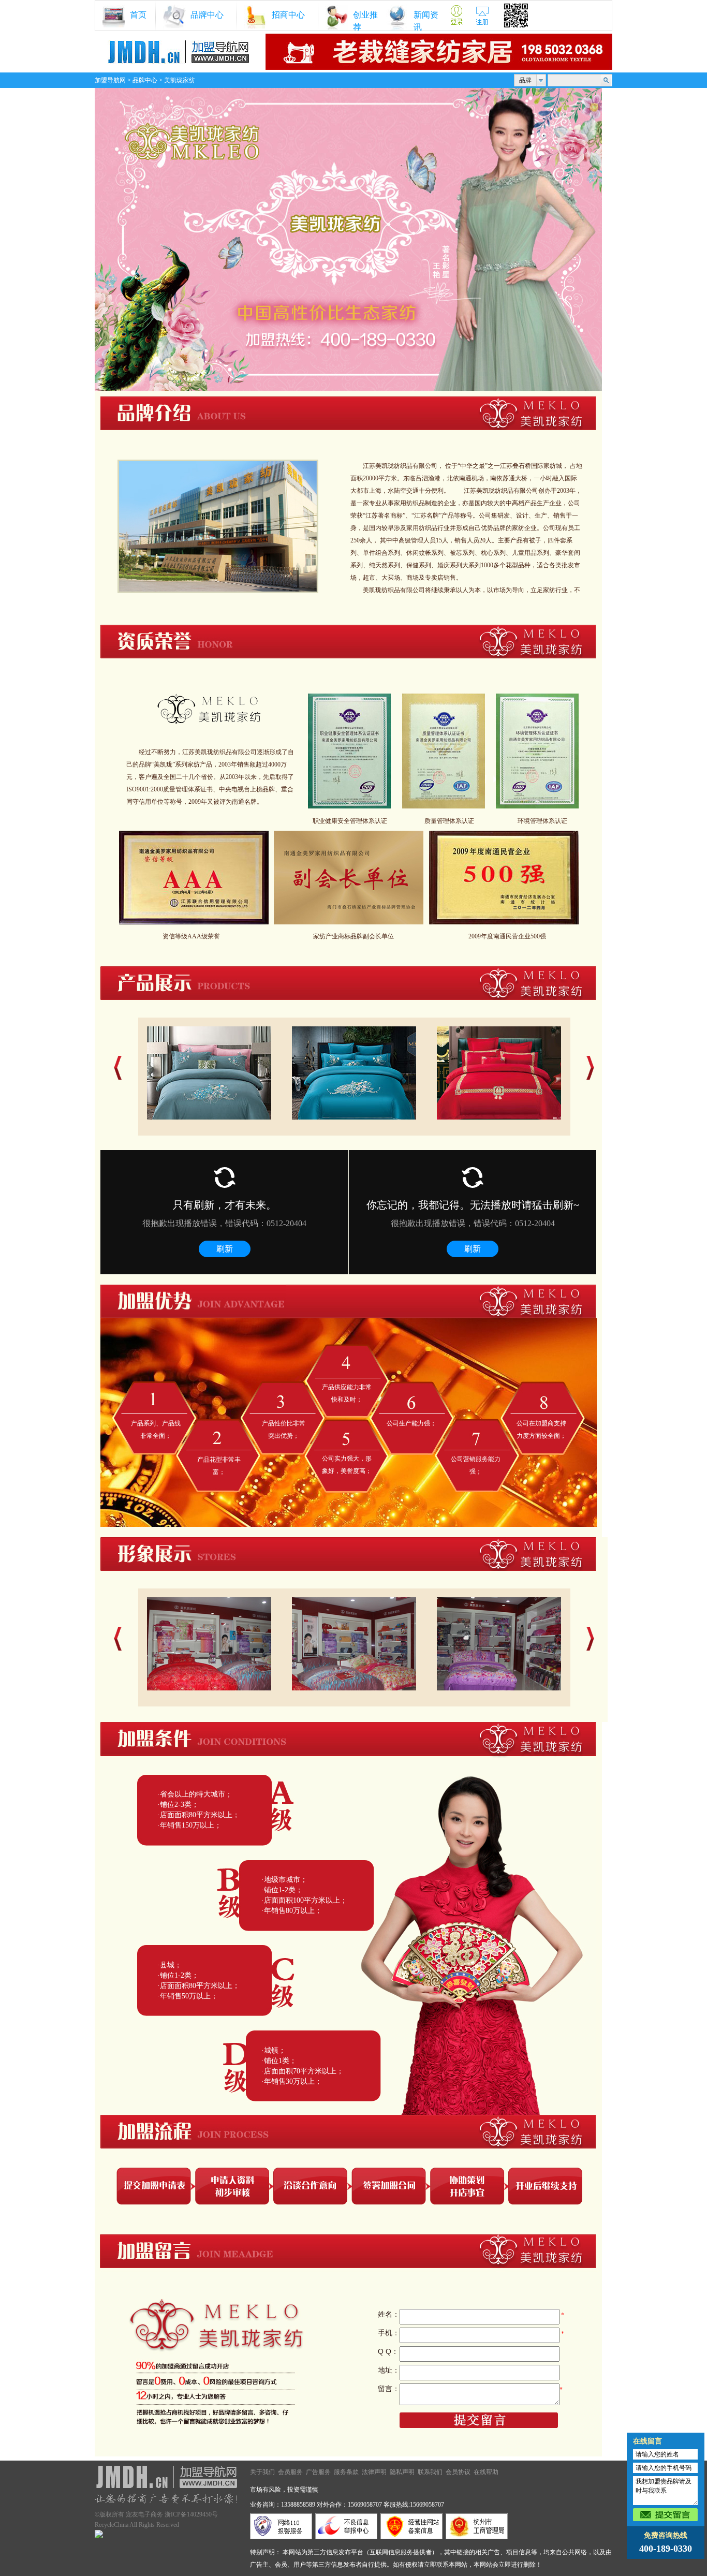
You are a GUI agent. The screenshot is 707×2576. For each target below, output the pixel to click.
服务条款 (346, 2472)
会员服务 (290, 2472)
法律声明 (374, 2472)
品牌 (525, 80)
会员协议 (458, 2472)
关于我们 (262, 2472)
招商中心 (288, 15)
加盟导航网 (110, 80)
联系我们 (430, 2472)
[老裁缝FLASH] (439, 68)
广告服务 (318, 2472)
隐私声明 (402, 2472)
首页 (138, 15)
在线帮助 (486, 2472)
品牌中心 (207, 15)
